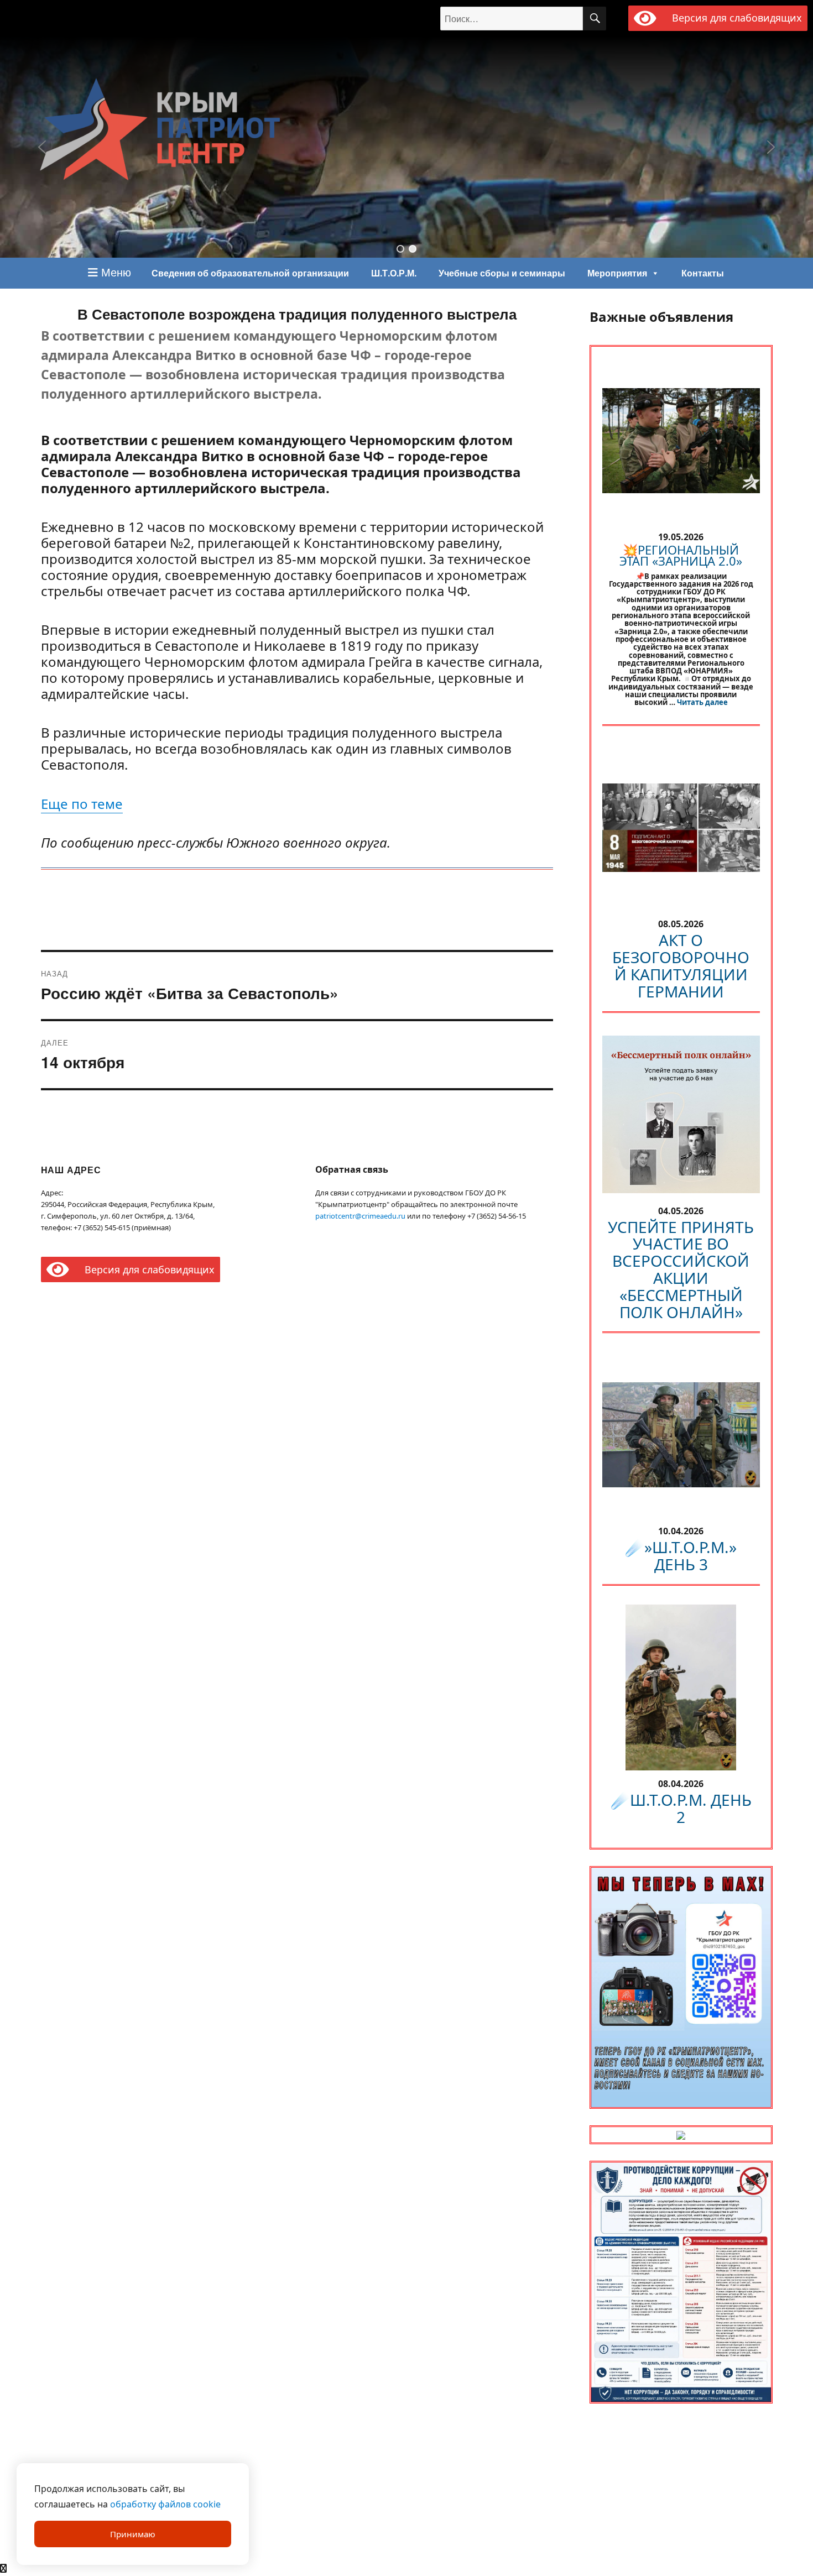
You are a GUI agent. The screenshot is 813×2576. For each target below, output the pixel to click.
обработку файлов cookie (165, 2504)
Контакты (703, 273)
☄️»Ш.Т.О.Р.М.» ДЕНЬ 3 (681, 1556)
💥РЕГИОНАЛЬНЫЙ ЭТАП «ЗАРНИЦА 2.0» (681, 555)
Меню (114, 272)
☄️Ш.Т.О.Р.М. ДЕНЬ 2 (681, 1808)
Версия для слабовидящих (734, 18)
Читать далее (702, 702)
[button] (400, 249)
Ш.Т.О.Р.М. (394, 273)
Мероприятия (617, 273)
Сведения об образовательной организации (250, 273)
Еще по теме (82, 804)
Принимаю (133, 2534)
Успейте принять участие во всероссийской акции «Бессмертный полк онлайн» (681, 1269)
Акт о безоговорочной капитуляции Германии (681, 965)
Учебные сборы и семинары (502, 273)
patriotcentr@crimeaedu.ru (360, 1216)
